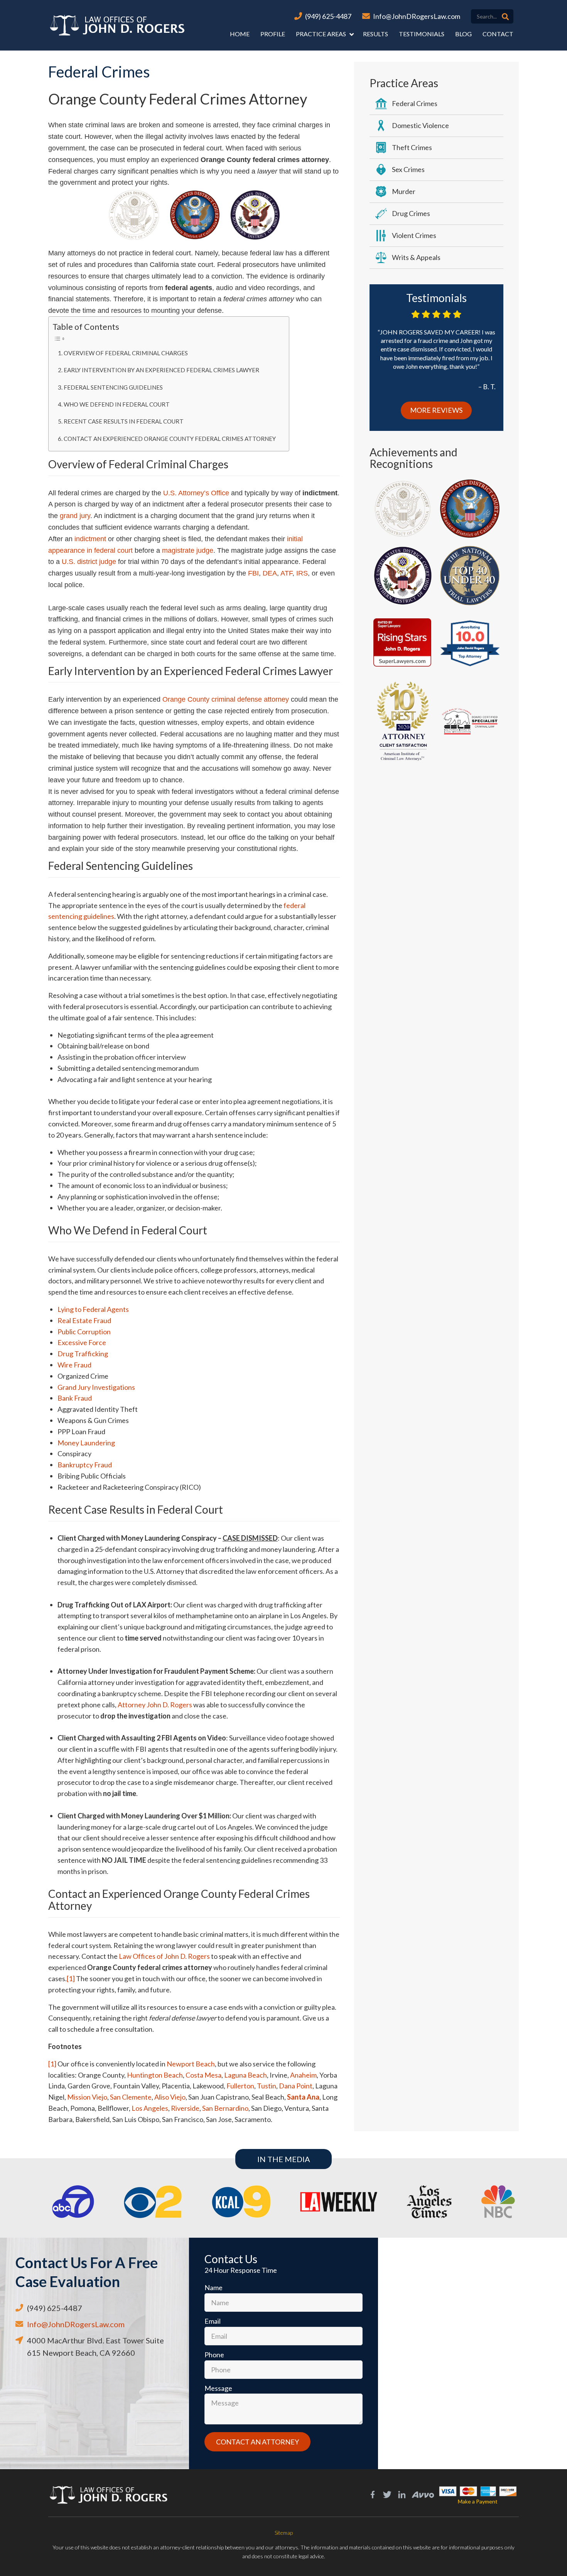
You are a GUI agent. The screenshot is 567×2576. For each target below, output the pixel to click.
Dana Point (296, 2086)
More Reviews (436, 410)
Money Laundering (86, 1443)
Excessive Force (82, 1342)
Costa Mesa (203, 2075)
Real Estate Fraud (84, 1320)
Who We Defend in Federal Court (117, 404)
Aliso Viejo (170, 2097)
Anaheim (303, 2075)
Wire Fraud (74, 1365)
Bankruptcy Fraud (85, 1465)
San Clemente (131, 2097)
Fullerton (240, 2086)
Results (375, 34)
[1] (71, 1978)
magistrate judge (188, 550)
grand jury (75, 516)
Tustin (267, 2086)
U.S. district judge (89, 562)
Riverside (185, 2108)
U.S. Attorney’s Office (196, 493)
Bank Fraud (75, 1398)
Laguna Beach (246, 2075)
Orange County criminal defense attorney (226, 699)
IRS (302, 573)
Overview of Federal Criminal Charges (126, 353)
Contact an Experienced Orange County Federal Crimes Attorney (170, 439)
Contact (498, 34)
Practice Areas (321, 34)
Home (240, 34)
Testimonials (422, 34)
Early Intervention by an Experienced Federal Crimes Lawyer (161, 370)
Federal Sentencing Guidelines (113, 387)
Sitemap (284, 2533)
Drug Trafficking (83, 1354)
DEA (270, 573)
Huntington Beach (155, 2075)
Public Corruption (84, 1332)
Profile (273, 34)
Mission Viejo (87, 2097)
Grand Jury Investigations (96, 1387)
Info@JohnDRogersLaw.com (417, 16)
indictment (90, 539)
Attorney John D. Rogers (155, 1705)
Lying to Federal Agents (93, 1309)
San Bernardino (225, 2108)
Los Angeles (150, 2108)
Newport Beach (191, 2064)
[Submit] (505, 17)
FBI (253, 573)
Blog (463, 34)
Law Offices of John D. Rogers (164, 1956)
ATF (286, 573)
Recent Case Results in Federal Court (124, 421)
